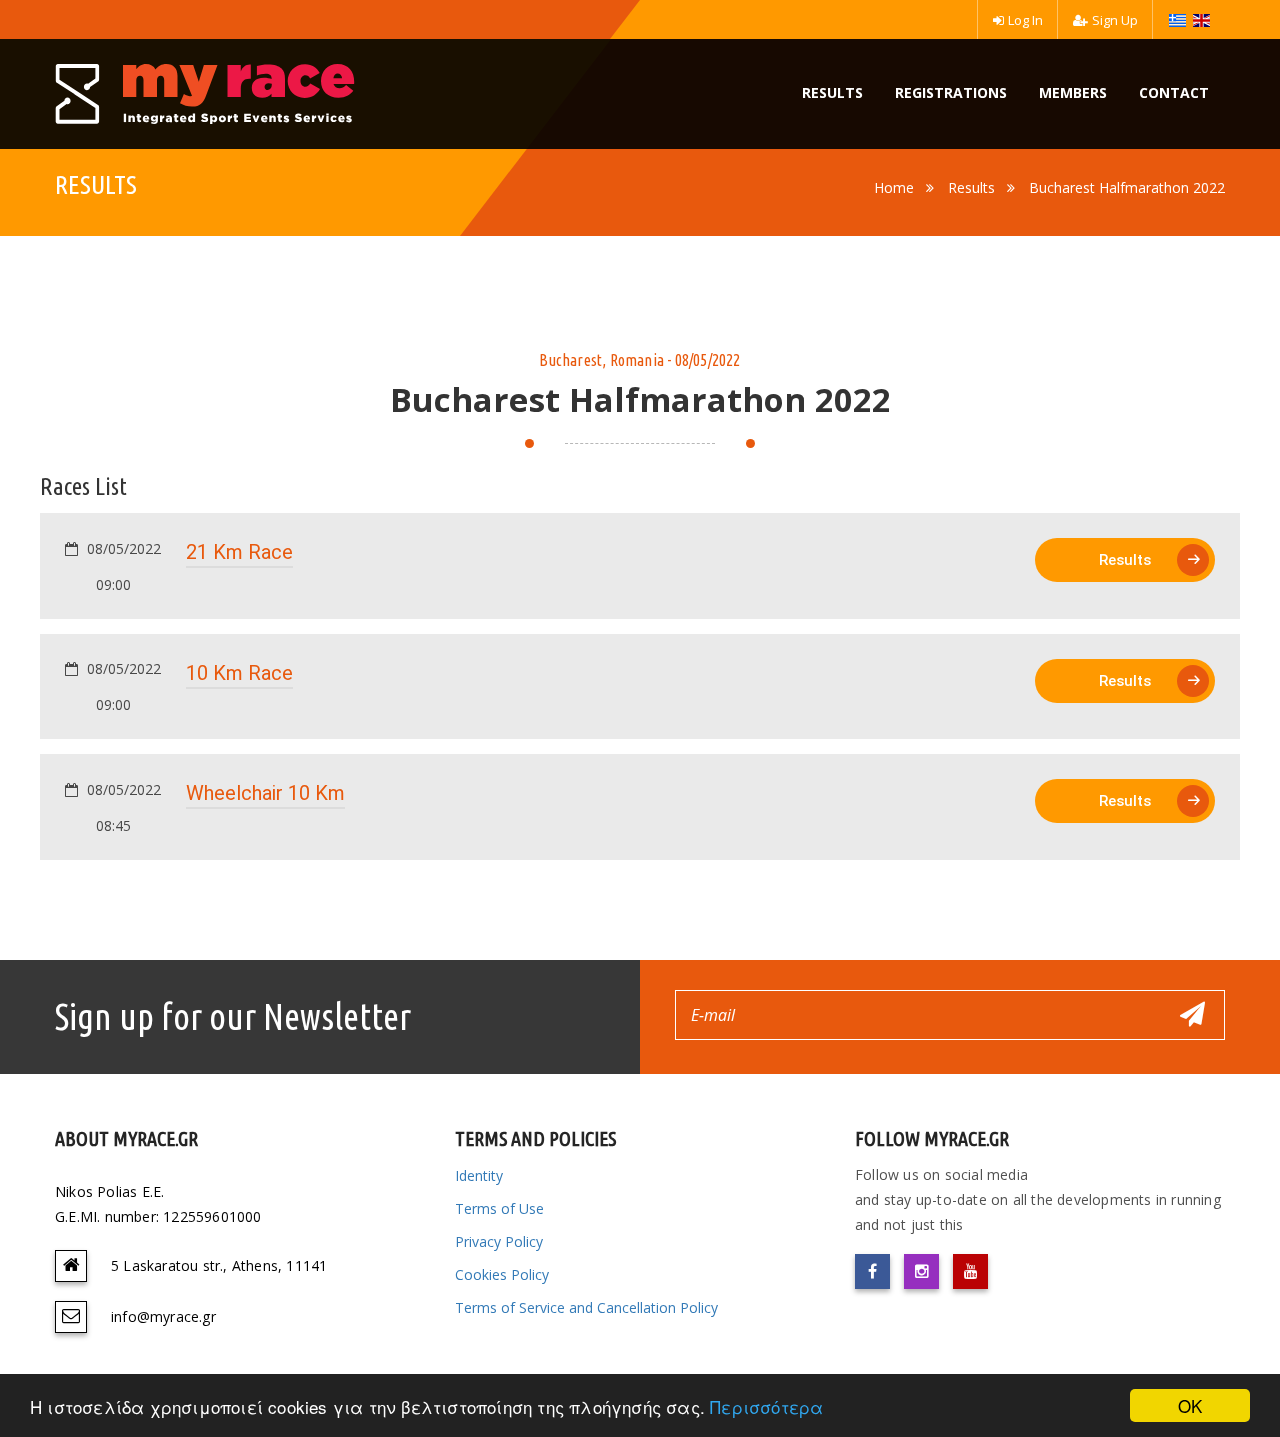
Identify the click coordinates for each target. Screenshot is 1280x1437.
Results (971, 187)
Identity (479, 1175)
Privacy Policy (499, 1241)
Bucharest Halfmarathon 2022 (1127, 187)
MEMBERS (1073, 92)
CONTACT (1174, 92)
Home (894, 187)
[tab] (640, 566)
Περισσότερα (766, 1406)
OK (1190, 1405)
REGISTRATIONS (951, 92)
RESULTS (832, 92)
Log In (1025, 20)
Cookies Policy (502, 1274)
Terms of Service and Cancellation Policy (586, 1307)
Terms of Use (499, 1208)
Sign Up (1115, 20)
